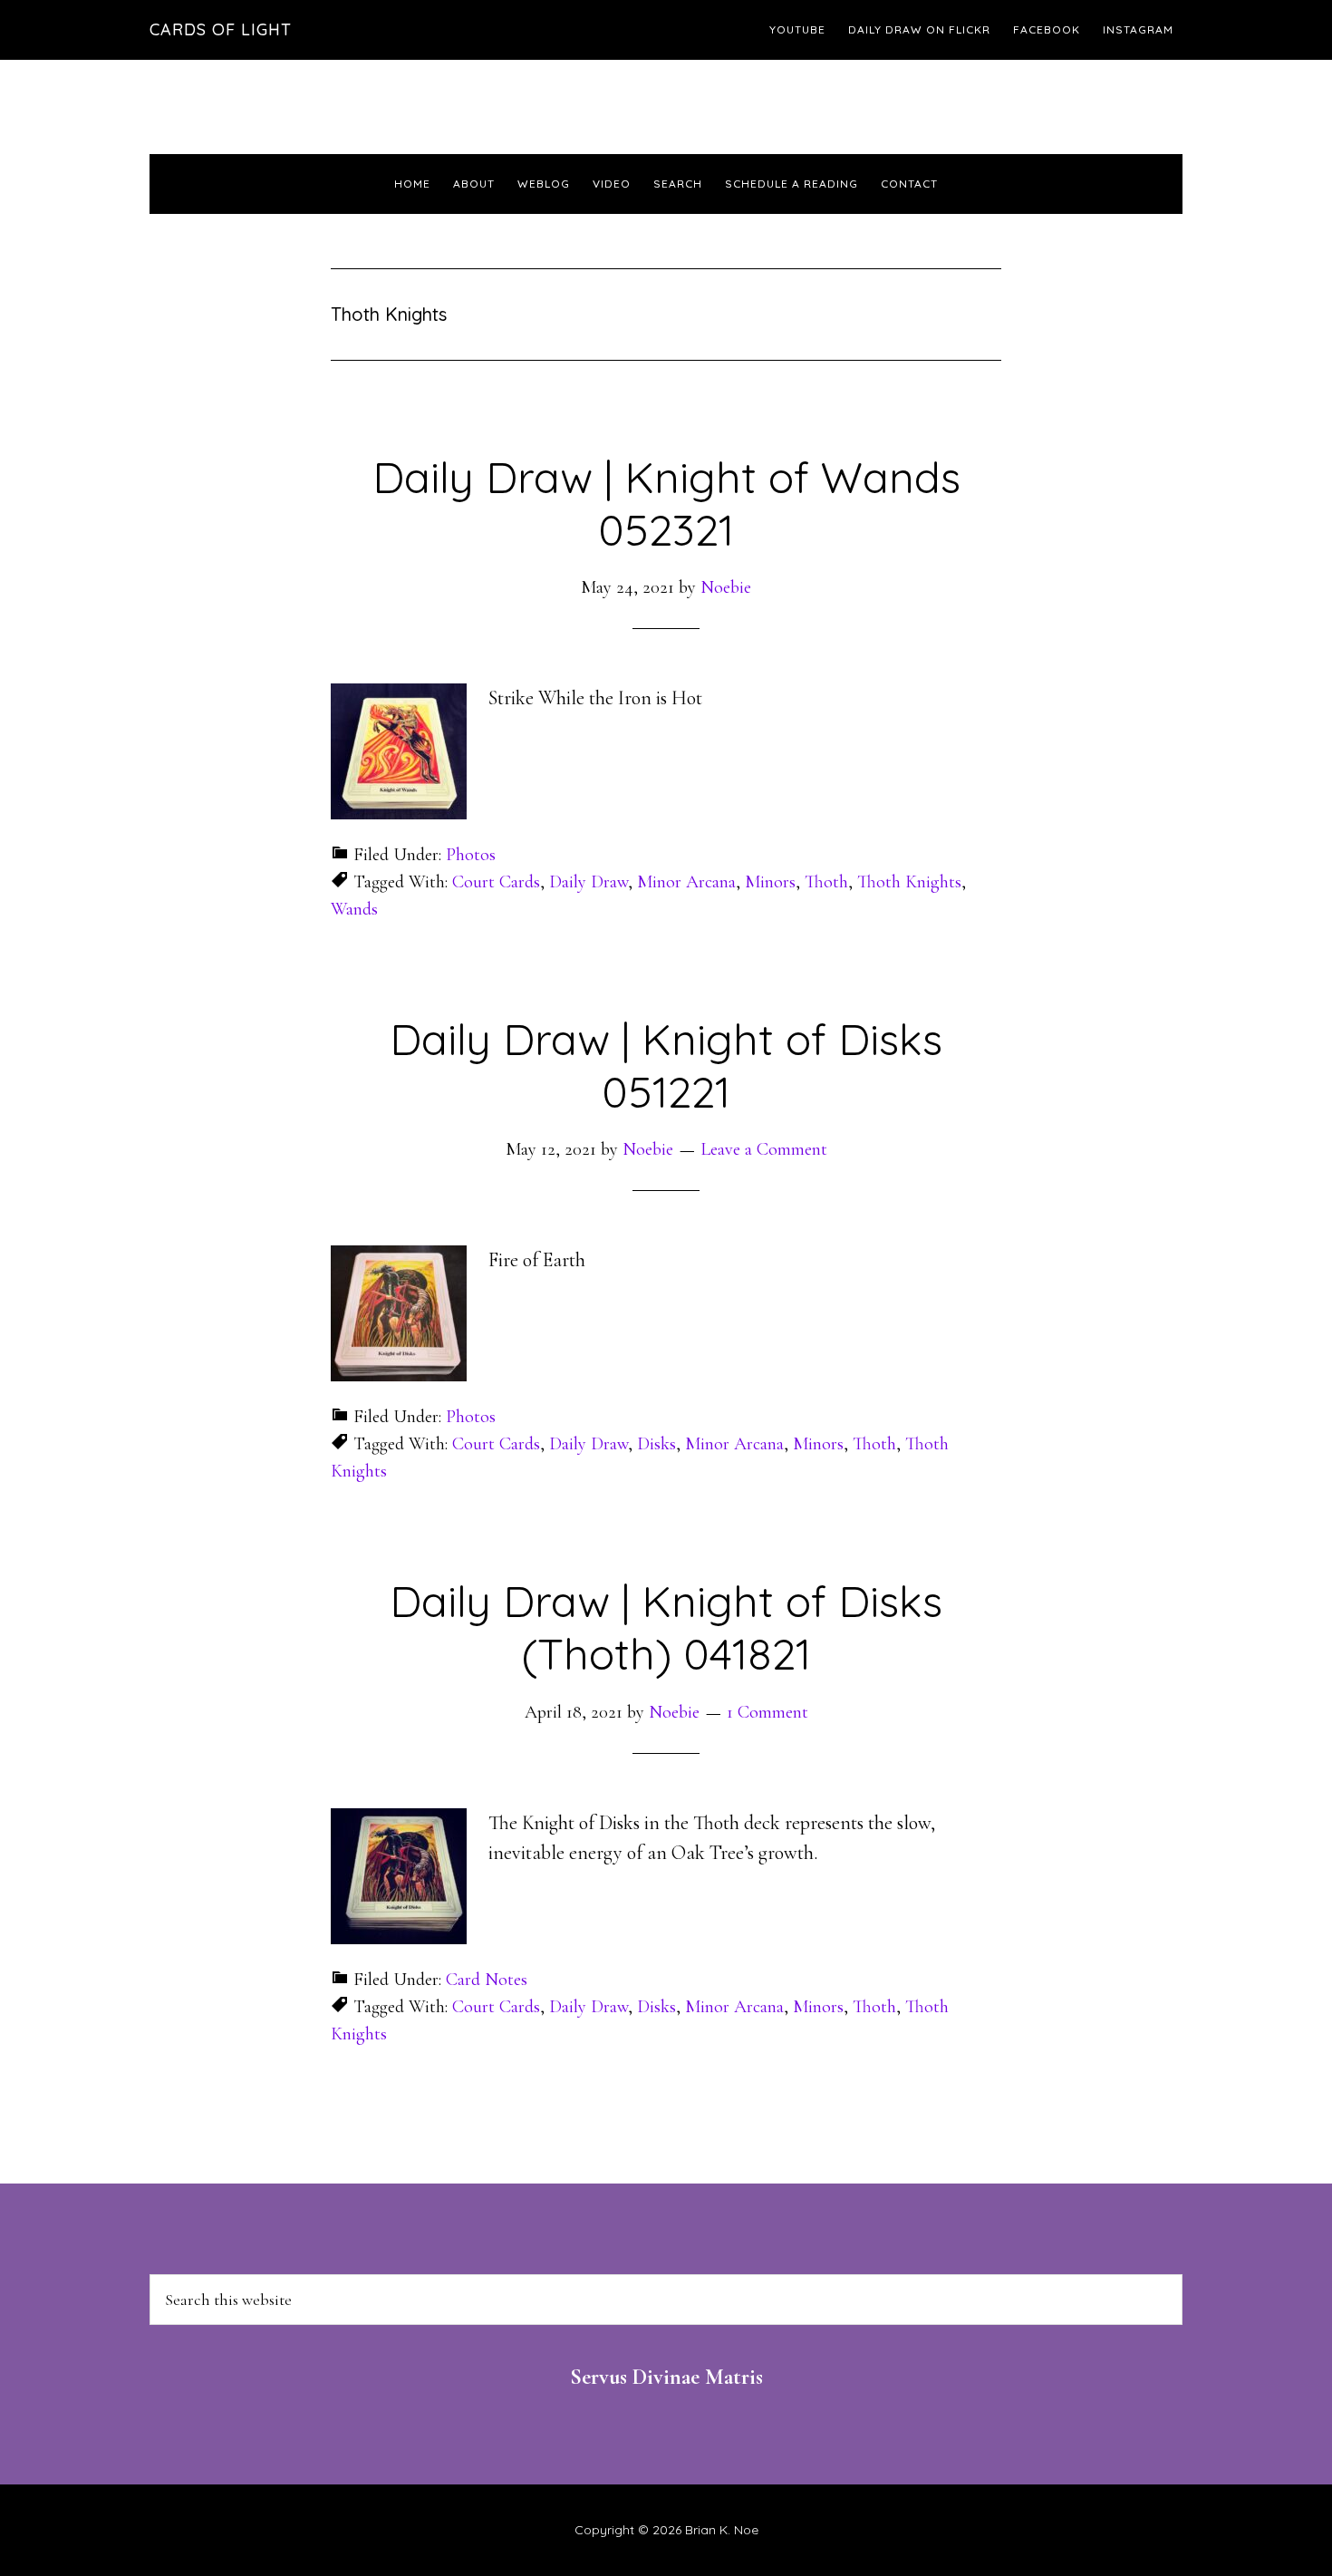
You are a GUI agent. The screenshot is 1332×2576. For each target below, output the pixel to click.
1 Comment (767, 1712)
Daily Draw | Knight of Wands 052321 (666, 503)
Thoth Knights (909, 882)
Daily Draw (589, 882)
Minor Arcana (686, 882)
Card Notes (487, 1980)
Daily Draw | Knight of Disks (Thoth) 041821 (666, 1627)
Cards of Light (221, 29)
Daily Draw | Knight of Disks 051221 (666, 1065)
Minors (770, 882)
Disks (656, 1444)
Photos (471, 855)
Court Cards (496, 882)
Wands (354, 909)
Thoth (826, 882)
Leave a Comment (764, 1149)
